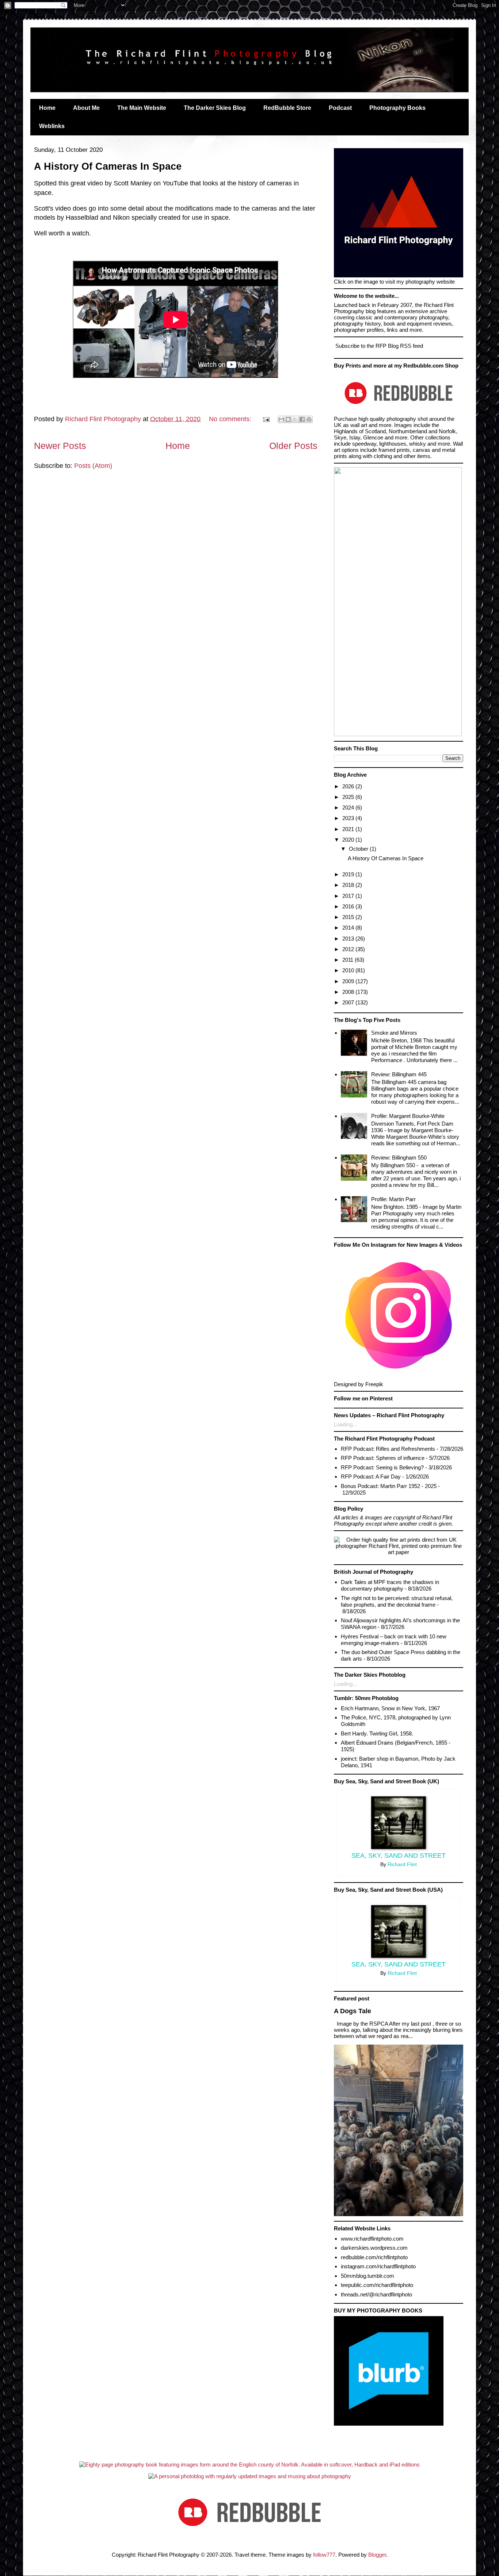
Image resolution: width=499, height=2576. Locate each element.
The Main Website (142, 108)
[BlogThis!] (288, 419)
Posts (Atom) (93, 466)
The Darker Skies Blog (215, 108)
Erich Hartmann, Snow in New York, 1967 (390, 1708)
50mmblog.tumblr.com (367, 2276)
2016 (349, 906)
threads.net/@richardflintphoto (376, 2294)
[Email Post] (266, 419)
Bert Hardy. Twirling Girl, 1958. (377, 1733)
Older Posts (293, 446)
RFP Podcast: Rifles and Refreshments (388, 1449)
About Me (86, 108)
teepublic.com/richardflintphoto (377, 2285)
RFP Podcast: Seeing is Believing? (382, 1467)
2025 (349, 797)
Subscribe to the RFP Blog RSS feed (378, 346)
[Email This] (281, 419)
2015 (349, 917)
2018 (349, 885)
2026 (349, 786)
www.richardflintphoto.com (372, 2239)
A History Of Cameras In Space (108, 166)
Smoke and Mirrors (394, 1033)
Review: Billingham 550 (399, 1158)
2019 (349, 874)
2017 (349, 896)
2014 (349, 928)
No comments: (231, 419)
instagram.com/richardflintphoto (378, 2266)
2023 (349, 818)
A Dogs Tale (353, 2011)
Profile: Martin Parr (393, 1199)
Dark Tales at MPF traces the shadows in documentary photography (390, 1585)
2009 (349, 981)
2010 (349, 970)
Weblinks (52, 126)
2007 (349, 1002)
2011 (348, 960)
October (359, 849)
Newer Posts (60, 446)
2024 (349, 808)
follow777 (324, 2555)
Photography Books (397, 108)
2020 (349, 840)
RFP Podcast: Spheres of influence (383, 1458)
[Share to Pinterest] (309, 419)
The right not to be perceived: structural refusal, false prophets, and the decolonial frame (397, 1601)
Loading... (345, 1424)
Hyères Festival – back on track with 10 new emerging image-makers (394, 1640)
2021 (349, 829)
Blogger (377, 2555)
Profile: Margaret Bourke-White (408, 1116)
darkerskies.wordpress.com (374, 2248)
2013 (349, 939)
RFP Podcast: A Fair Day (371, 1477)
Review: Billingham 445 (399, 1074)
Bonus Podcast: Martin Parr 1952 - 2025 (389, 1486)
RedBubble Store (287, 108)
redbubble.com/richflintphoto (374, 2257)
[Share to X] (295, 419)
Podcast (340, 108)
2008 (349, 992)
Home (47, 108)
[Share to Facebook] (302, 419)
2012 (349, 949)
